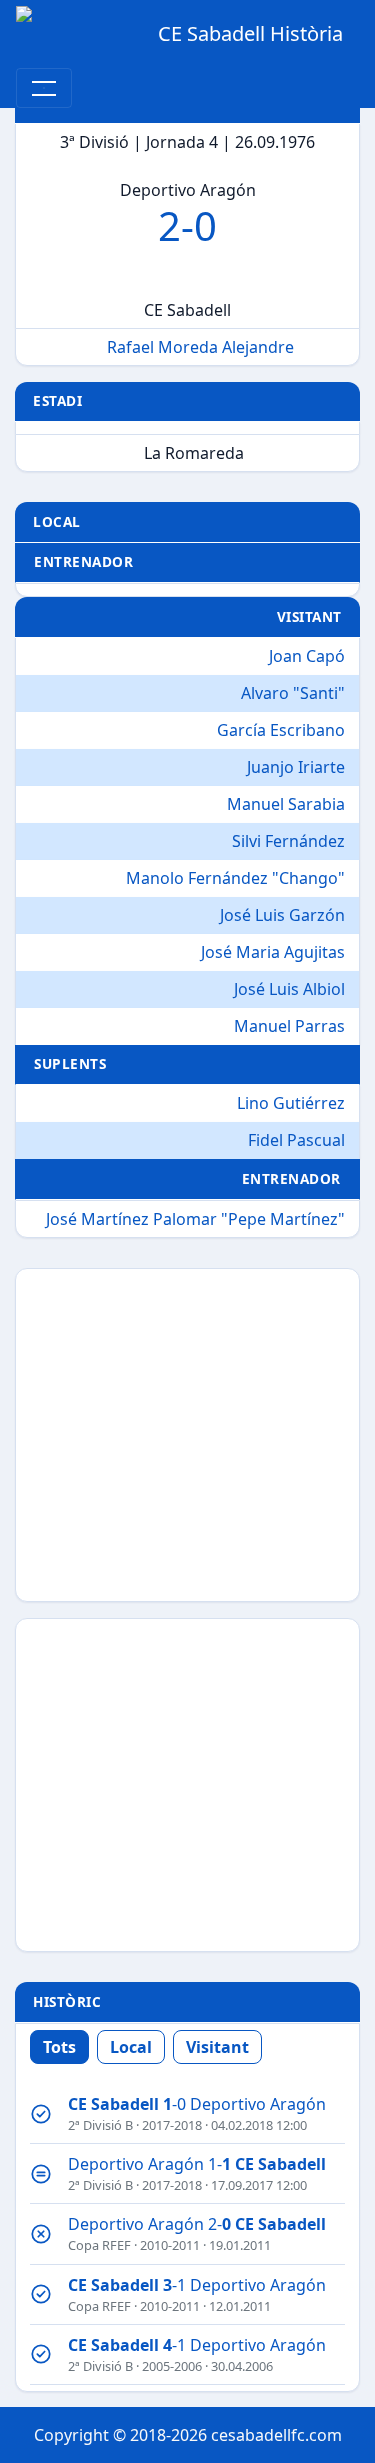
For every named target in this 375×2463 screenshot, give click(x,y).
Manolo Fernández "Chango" (235, 878)
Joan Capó (307, 656)
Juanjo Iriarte (296, 767)
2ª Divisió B (100, 2125)
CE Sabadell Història (250, 33)
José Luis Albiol (289, 989)
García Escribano (281, 730)
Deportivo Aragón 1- (197, 2164)
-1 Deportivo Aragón (197, 2285)
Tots (59, 2047)
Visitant (217, 2047)
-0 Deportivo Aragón (197, 2104)
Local (131, 2047)
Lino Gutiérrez (291, 1103)
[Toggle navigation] (44, 88)
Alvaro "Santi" (293, 693)
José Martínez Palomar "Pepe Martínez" (195, 1219)
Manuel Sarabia (286, 804)
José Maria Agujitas (273, 952)
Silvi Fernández (288, 841)
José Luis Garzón (282, 915)
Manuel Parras (289, 1026)
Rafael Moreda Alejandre (200, 347)
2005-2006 (172, 2366)
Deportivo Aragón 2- (197, 2224)
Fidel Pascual (296, 1140)
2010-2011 (170, 2245)
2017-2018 (172, 2125)
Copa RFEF (99, 2245)
